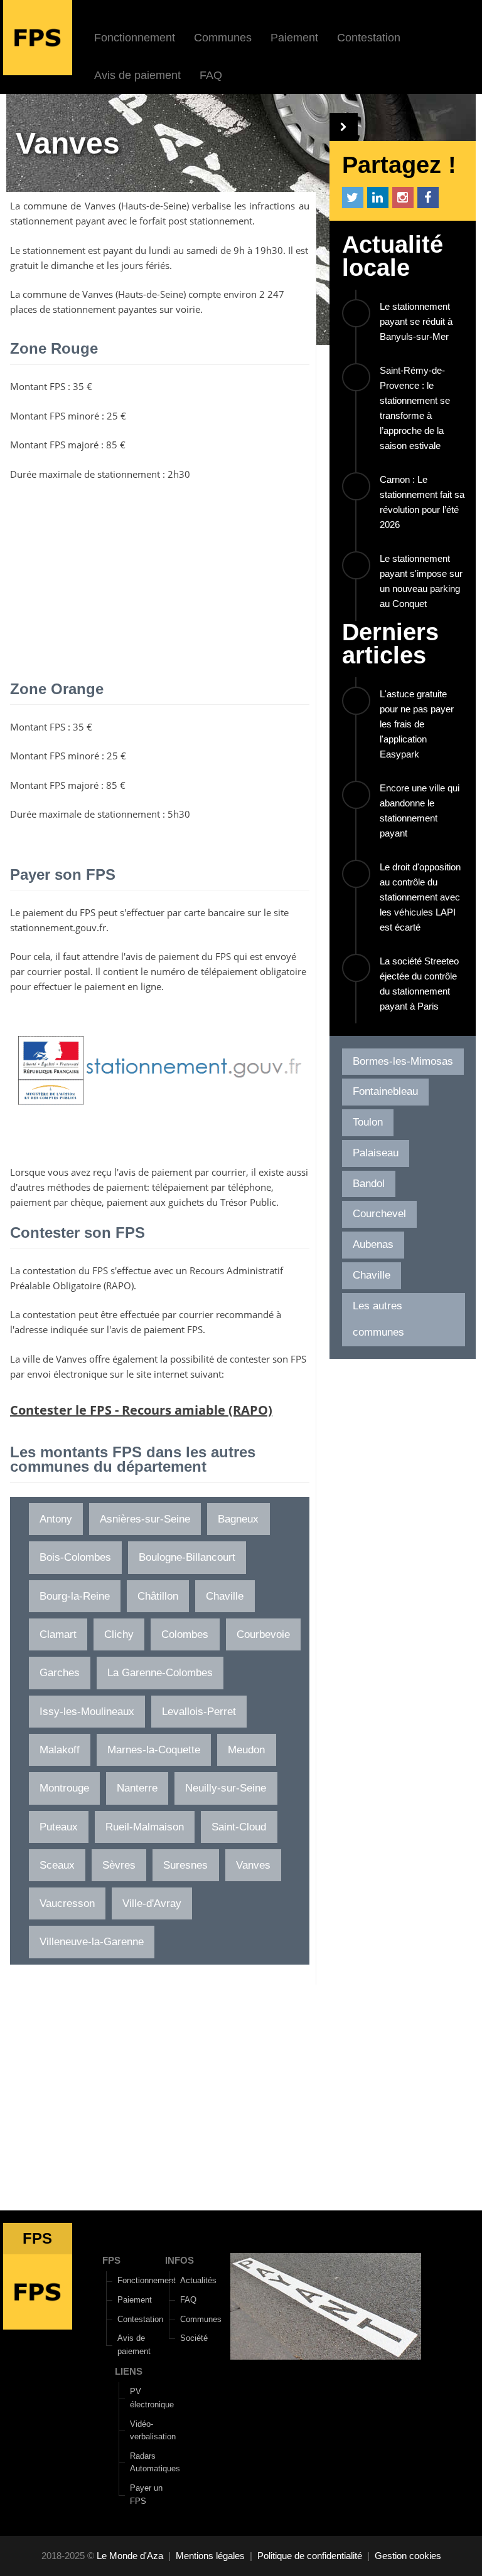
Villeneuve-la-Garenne (92, 1942)
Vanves (100, 206)
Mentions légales (210, 2556)
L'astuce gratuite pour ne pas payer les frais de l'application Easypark (417, 724)
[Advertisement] (160, 582)
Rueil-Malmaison (145, 1827)
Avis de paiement (137, 75)
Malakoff (60, 1750)
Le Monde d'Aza (130, 2556)
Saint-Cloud (239, 1827)
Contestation (369, 38)
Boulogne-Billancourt (187, 1557)
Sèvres (119, 1865)
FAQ (211, 75)
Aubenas (373, 1244)
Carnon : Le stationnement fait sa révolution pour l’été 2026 (422, 502)
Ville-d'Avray (152, 1903)
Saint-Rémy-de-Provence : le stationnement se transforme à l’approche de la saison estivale (415, 408)
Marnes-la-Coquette (154, 1750)
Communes (223, 38)
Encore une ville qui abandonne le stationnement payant (420, 810)
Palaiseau (376, 1153)
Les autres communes (378, 1319)
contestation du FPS (65, 1270)
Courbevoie (263, 1634)
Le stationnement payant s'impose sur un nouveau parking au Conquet (421, 581)
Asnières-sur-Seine (145, 1519)
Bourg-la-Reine (75, 1596)
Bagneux (238, 1519)
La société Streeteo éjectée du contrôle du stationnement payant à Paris (419, 984)
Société (194, 2338)
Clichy (119, 1634)
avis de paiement (162, 956)
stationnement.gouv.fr (58, 927)
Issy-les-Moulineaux (87, 1712)
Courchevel (379, 1214)
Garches (60, 1673)
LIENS (129, 2371)
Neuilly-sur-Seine (226, 1788)
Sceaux (57, 1865)
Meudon (246, 1750)
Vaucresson (67, 1903)
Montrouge (64, 1788)
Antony (56, 1519)
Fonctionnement (135, 38)
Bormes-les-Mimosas (403, 1061)
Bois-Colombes (75, 1557)
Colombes (185, 1634)
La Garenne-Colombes (160, 1673)
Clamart (58, 1634)
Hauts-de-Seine (154, 206)
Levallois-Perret (199, 1712)
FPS (111, 2260)
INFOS (179, 2260)
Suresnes (185, 1865)
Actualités (198, 2280)
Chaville (225, 1596)
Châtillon (158, 1596)
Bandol (369, 1184)
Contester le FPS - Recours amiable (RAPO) (141, 1410)
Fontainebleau (385, 1091)
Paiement (294, 38)
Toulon (368, 1122)
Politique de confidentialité (310, 2556)
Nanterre (137, 1788)
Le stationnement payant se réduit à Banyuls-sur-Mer (416, 321)
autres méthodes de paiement (82, 1187)
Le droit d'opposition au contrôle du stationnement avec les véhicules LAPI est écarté (420, 897)
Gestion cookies (408, 2556)
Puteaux (59, 1827)
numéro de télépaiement (204, 971)
